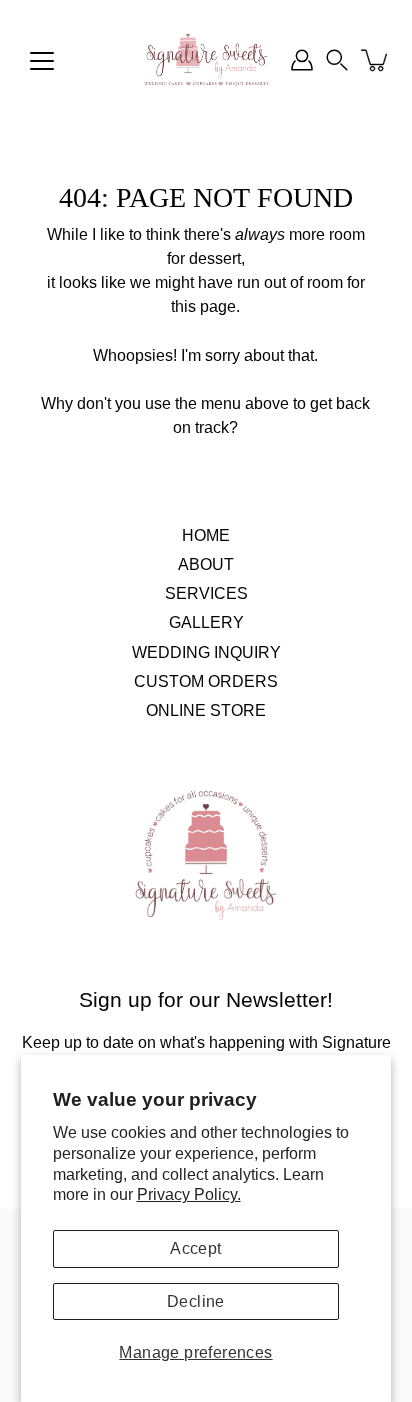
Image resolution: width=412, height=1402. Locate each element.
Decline (196, 1301)
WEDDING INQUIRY (206, 652)
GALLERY (206, 622)
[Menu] (42, 61)
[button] (337, 60)
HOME (206, 535)
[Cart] (376, 60)
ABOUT (206, 564)
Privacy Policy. (189, 1194)
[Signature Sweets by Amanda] (206, 60)
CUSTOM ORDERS (206, 681)
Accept (195, 1248)
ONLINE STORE (206, 710)
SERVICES (206, 593)
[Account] (302, 60)
